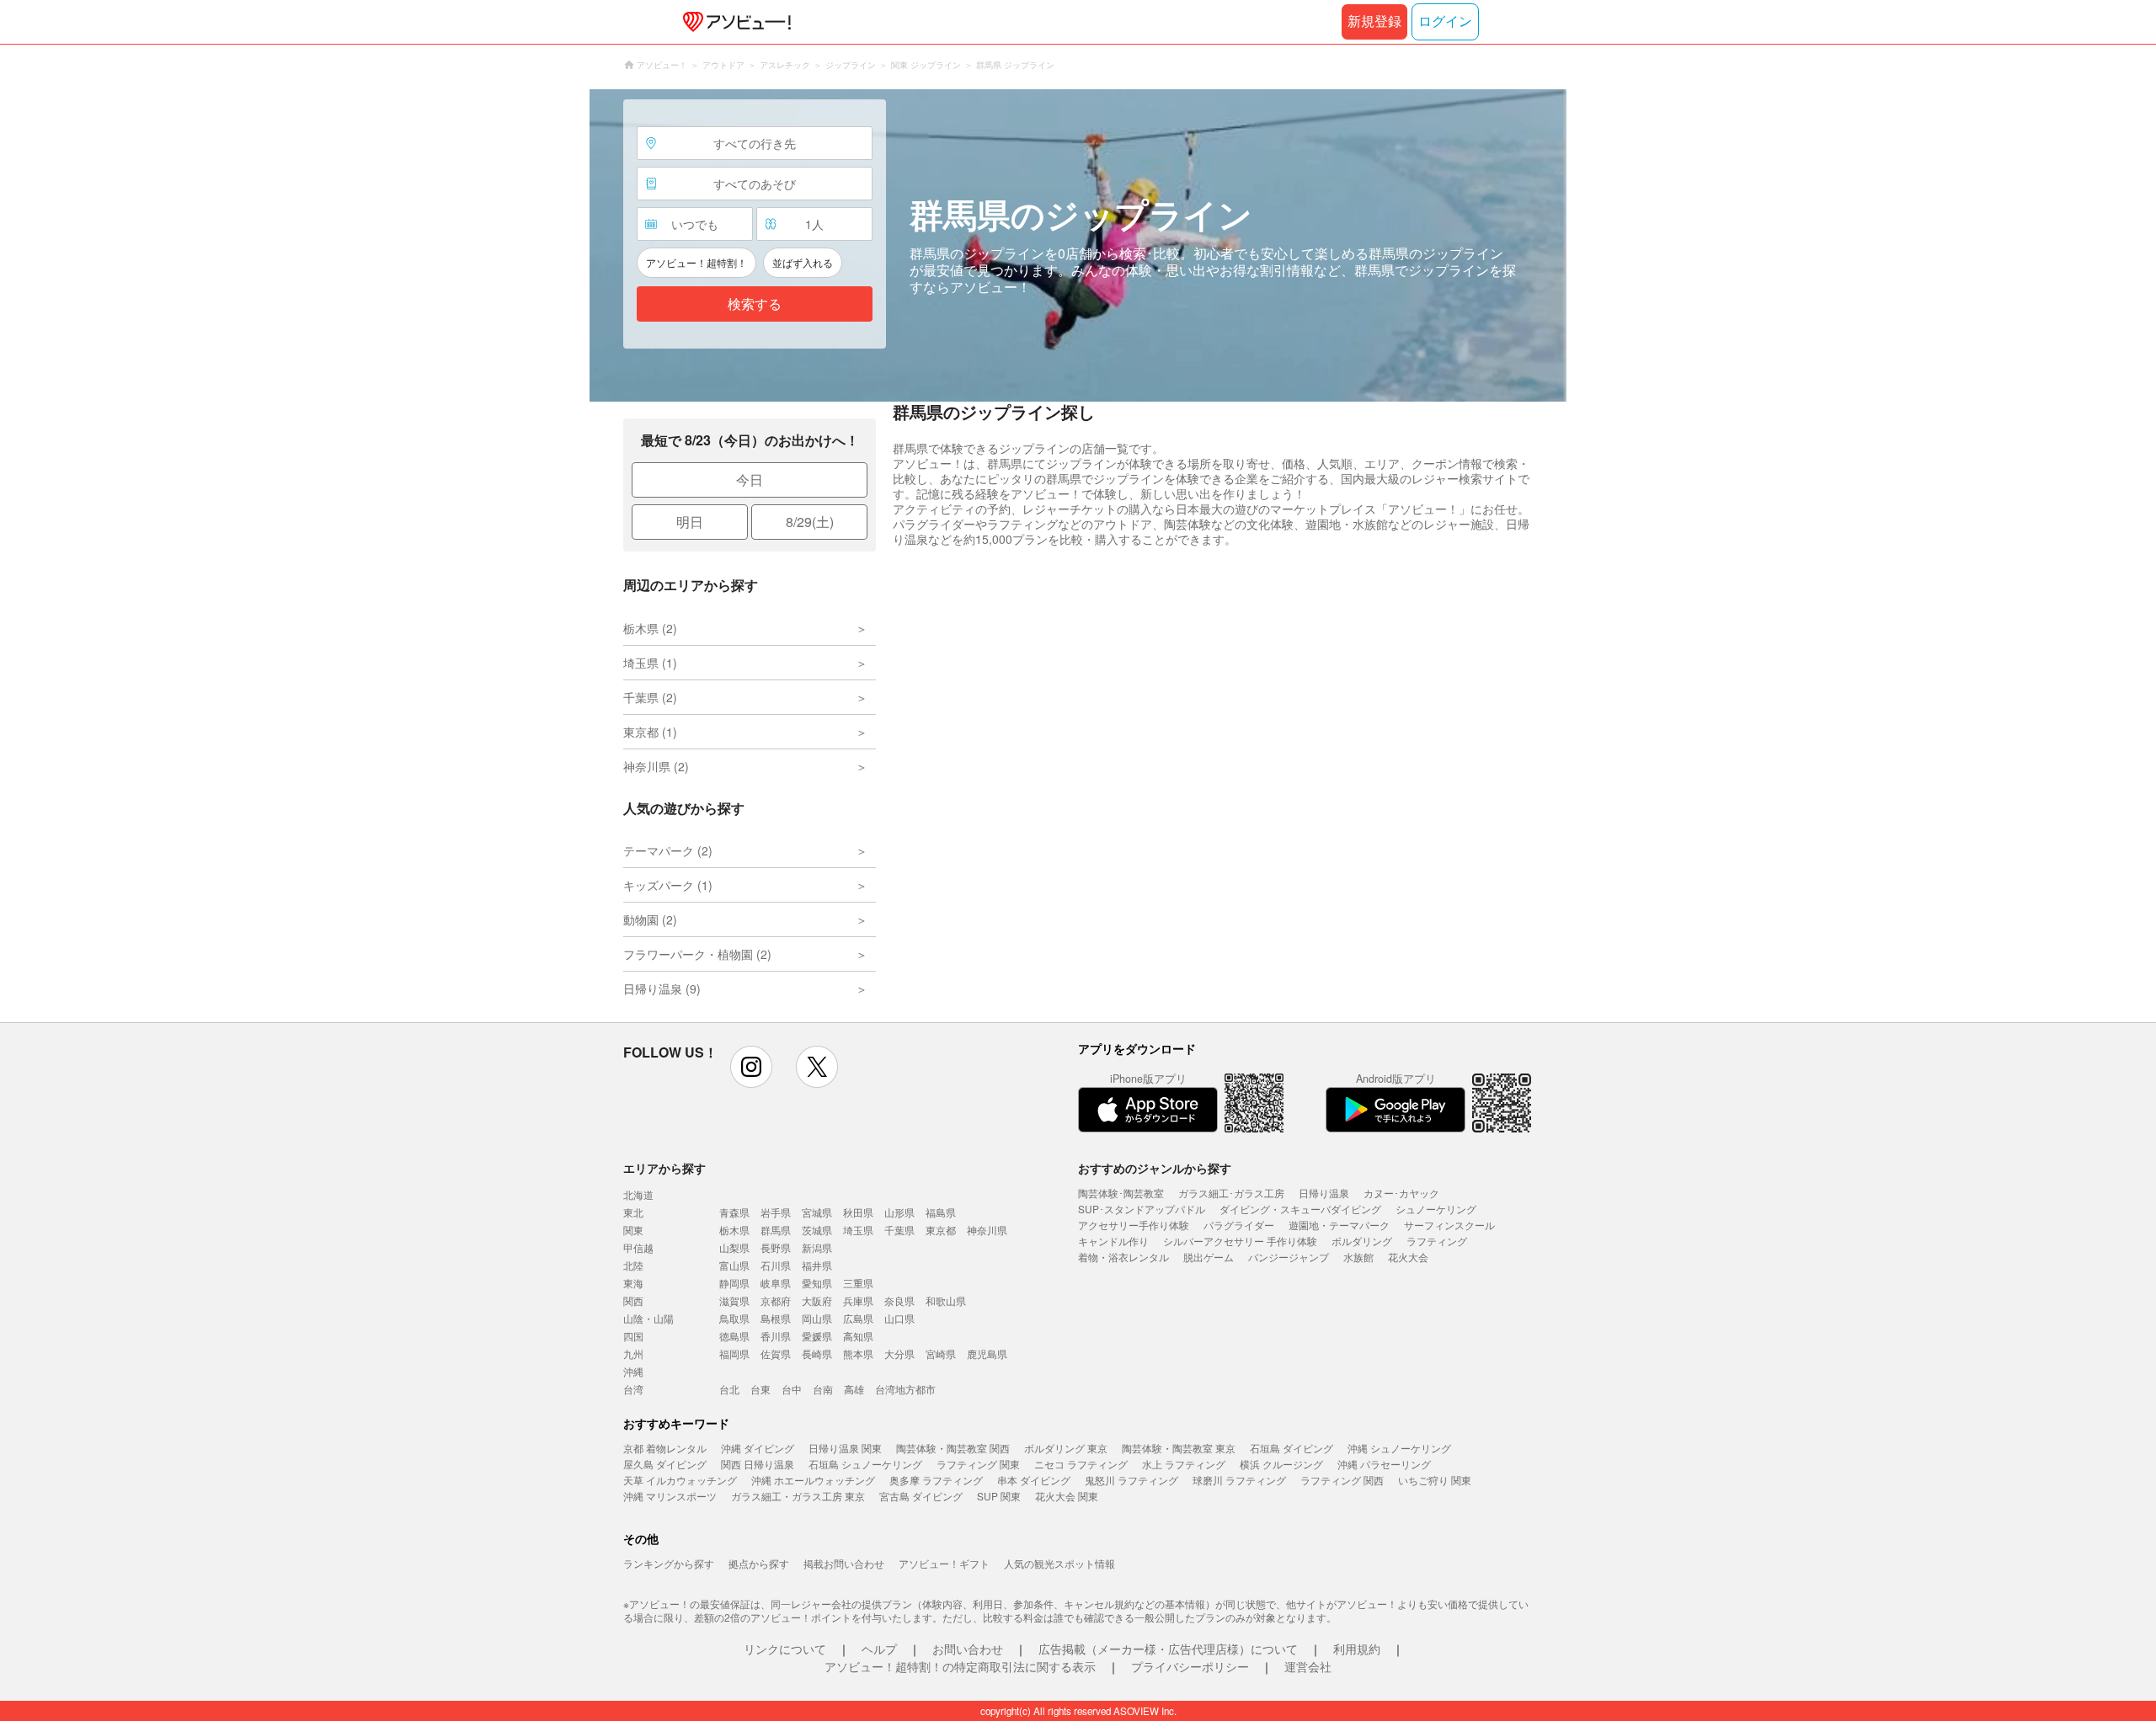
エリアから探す (664, 1168)
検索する (755, 304)
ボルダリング (1362, 1241)
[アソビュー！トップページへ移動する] (734, 22)
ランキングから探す (669, 1563)
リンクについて (785, 1649)
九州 (633, 1353)
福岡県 (734, 1353)
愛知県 (817, 1283)
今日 (750, 480)
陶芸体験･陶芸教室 (1121, 1193)
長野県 (776, 1247)
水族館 (1358, 1257)
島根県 (776, 1318)
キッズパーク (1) (668, 885)
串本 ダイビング (1034, 1480)
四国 (633, 1336)
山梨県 (734, 1247)
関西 (633, 1300)
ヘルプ (879, 1649)
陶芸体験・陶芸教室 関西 (953, 1448)
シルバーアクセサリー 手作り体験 (1240, 1241)
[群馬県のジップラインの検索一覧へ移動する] (1078, 245)
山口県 (899, 1318)
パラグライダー (1239, 1225)
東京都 (941, 1230)
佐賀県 (776, 1353)
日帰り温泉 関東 (845, 1448)
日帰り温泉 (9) (662, 988)
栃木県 (734, 1230)
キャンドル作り (1113, 1241)
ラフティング (1437, 1241)
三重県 (858, 1283)
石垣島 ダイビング (1291, 1448)
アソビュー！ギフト (944, 1563)
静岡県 (734, 1283)
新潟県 (817, 1247)
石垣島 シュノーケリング (865, 1464)
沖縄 (633, 1371)
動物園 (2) (650, 919)
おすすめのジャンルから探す (1155, 1168)
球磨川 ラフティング (1239, 1480)
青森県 (734, 1212)
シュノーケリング (1436, 1209)
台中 (792, 1389)
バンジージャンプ (1289, 1257)
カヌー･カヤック (1401, 1193)
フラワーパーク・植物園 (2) (697, 954)
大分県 (899, 1353)
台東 (760, 1389)
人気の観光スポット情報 (1059, 1563)
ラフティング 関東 (978, 1464)
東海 (633, 1283)
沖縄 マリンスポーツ (670, 1496)
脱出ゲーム (1209, 1257)
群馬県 (776, 1230)
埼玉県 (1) (650, 663)
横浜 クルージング (1281, 1464)
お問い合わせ (968, 1649)
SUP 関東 (999, 1496)
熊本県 (858, 1353)
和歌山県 (946, 1300)
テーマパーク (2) (668, 850)
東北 (633, 1212)
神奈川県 (987, 1230)
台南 (823, 1389)
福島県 (941, 1212)
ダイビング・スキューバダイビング (1300, 1209)
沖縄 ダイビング (758, 1448)
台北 (729, 1389)
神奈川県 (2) (656, 766)
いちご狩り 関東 (1435, 1480)
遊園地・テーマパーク (1339, 1225)
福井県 (817, 1265)
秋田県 (858, 1212)
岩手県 (776, 1212)
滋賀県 (734, 1300)
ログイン (1445, 21)
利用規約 (1357, 1649)
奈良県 (899, 1300)
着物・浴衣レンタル (1123, 1257)
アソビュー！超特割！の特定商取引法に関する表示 (960, 1666)
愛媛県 (817, 1336)
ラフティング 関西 (1342, 1480)
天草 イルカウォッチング (680, 1480)
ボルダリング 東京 (1066, 1448)
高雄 (854, 1389)
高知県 (858, 1336)
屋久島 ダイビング (665, 1464)
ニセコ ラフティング (1081, 1464)
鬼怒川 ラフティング (1131, 1480)
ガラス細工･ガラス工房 (1231, 1193)
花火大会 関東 (1067, 1496)
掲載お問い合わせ (844, 1563)
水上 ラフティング (1184, 1464)
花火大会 (1408, 1257)
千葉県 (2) (650, 697)
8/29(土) (810, 522)
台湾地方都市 (905, 1389)
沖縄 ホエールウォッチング (813, 1480)
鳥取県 (734, 1318)
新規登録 (1374, 21)
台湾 (633, 1389)
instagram (751, 1067)
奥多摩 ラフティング (936, 1480)
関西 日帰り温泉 (758, 1464)
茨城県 (817, 1230)
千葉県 (899, 1230)
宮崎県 (941, 1353)
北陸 (633, 1265)
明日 (690, 522)
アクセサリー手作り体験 (1134, 1225)
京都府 (776, 1300)
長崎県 (817, 1353)
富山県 (734, 1265)
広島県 (858, 1318)
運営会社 (1308, 1666)
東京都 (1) (650, 732)
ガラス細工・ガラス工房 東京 (798, 1496)
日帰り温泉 (1324, 1193)
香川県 (776, 1336)
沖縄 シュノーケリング (1399, 1448)
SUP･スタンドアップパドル (1142, 1209)
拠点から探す (759, 1563)
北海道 (638, 1194)
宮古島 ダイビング (921, 1496)
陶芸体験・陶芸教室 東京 (1179, 1448)
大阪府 (817, 1300)
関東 (633, 1230)
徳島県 (734, 1336)
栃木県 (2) (650, 628)
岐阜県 (776, 1283)
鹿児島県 (987, 1353)
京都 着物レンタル (665, 1448)
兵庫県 (858, 1300)
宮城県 (817, 1212)
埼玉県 (858, 1230)
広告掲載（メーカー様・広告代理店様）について (1168, 1649)
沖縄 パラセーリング (1384, 1464)
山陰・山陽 (648, 1318)
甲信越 (638, 1247)
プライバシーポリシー (1190, 1666)
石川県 (776, 1265)
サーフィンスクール (1449, 1225)
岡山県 (817, 1318)
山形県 (899, 1212)
